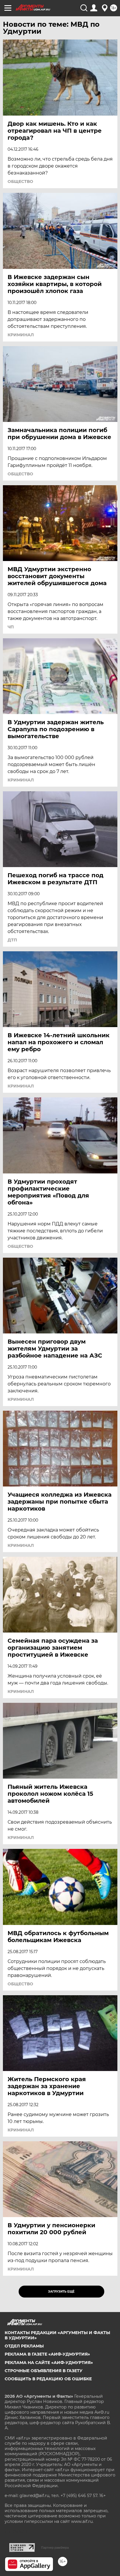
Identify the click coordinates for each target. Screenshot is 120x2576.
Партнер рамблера (55, 2548)
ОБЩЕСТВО (20, 181)
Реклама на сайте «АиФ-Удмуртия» (49, 2363)
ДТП (12, 940)
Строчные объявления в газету (44, 2371)
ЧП (11, 627)
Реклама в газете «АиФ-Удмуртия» (47, 2354)
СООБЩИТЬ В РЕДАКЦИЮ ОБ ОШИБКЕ (48, 2379)
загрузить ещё (61, 2292)
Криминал (21, 335)
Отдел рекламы (24, 2346)
